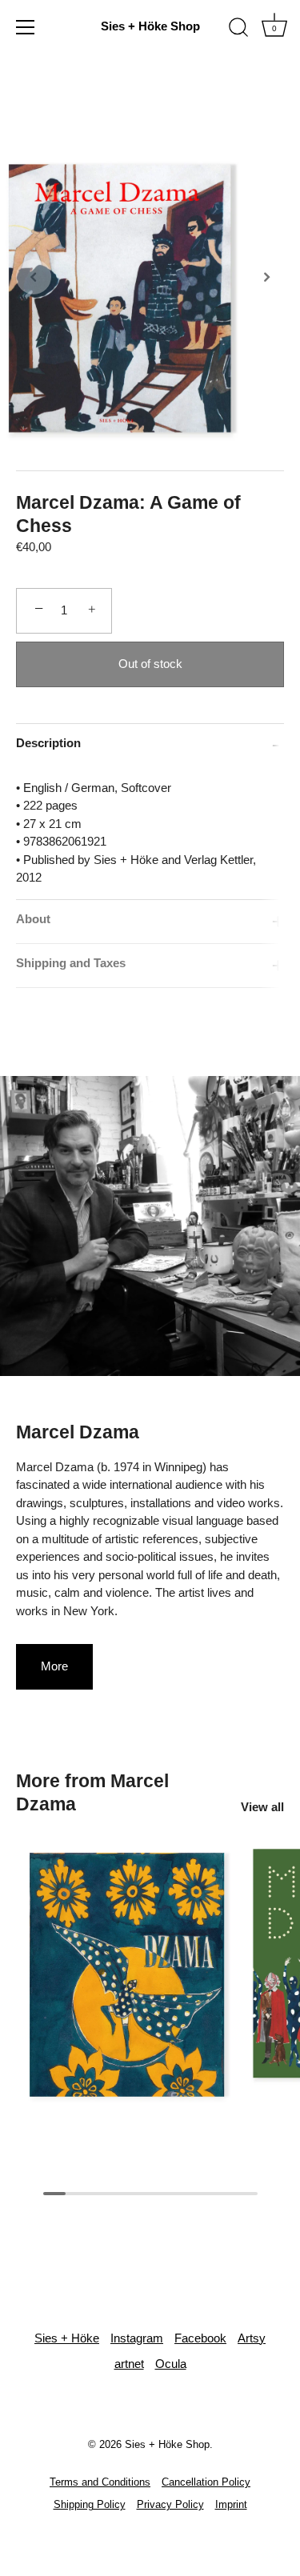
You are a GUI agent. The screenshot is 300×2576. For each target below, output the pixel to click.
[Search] (238, 30)
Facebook (200, 2338)
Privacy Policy (170, 2504)
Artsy (252, 2338)
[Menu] (26, 27)
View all (262, 1807)
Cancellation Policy (206, 2482)
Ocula (171, 2364)
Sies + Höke (67, 2338)
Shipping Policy (90, 2504)
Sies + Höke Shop (150, 26)
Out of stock (150, 664)
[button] (34, 277)
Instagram (137, 2338)
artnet (129, 2364)
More (54, 1666)
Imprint (231, 2504)
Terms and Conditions (100, 2482)
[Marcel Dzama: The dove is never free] (127, 1978)
